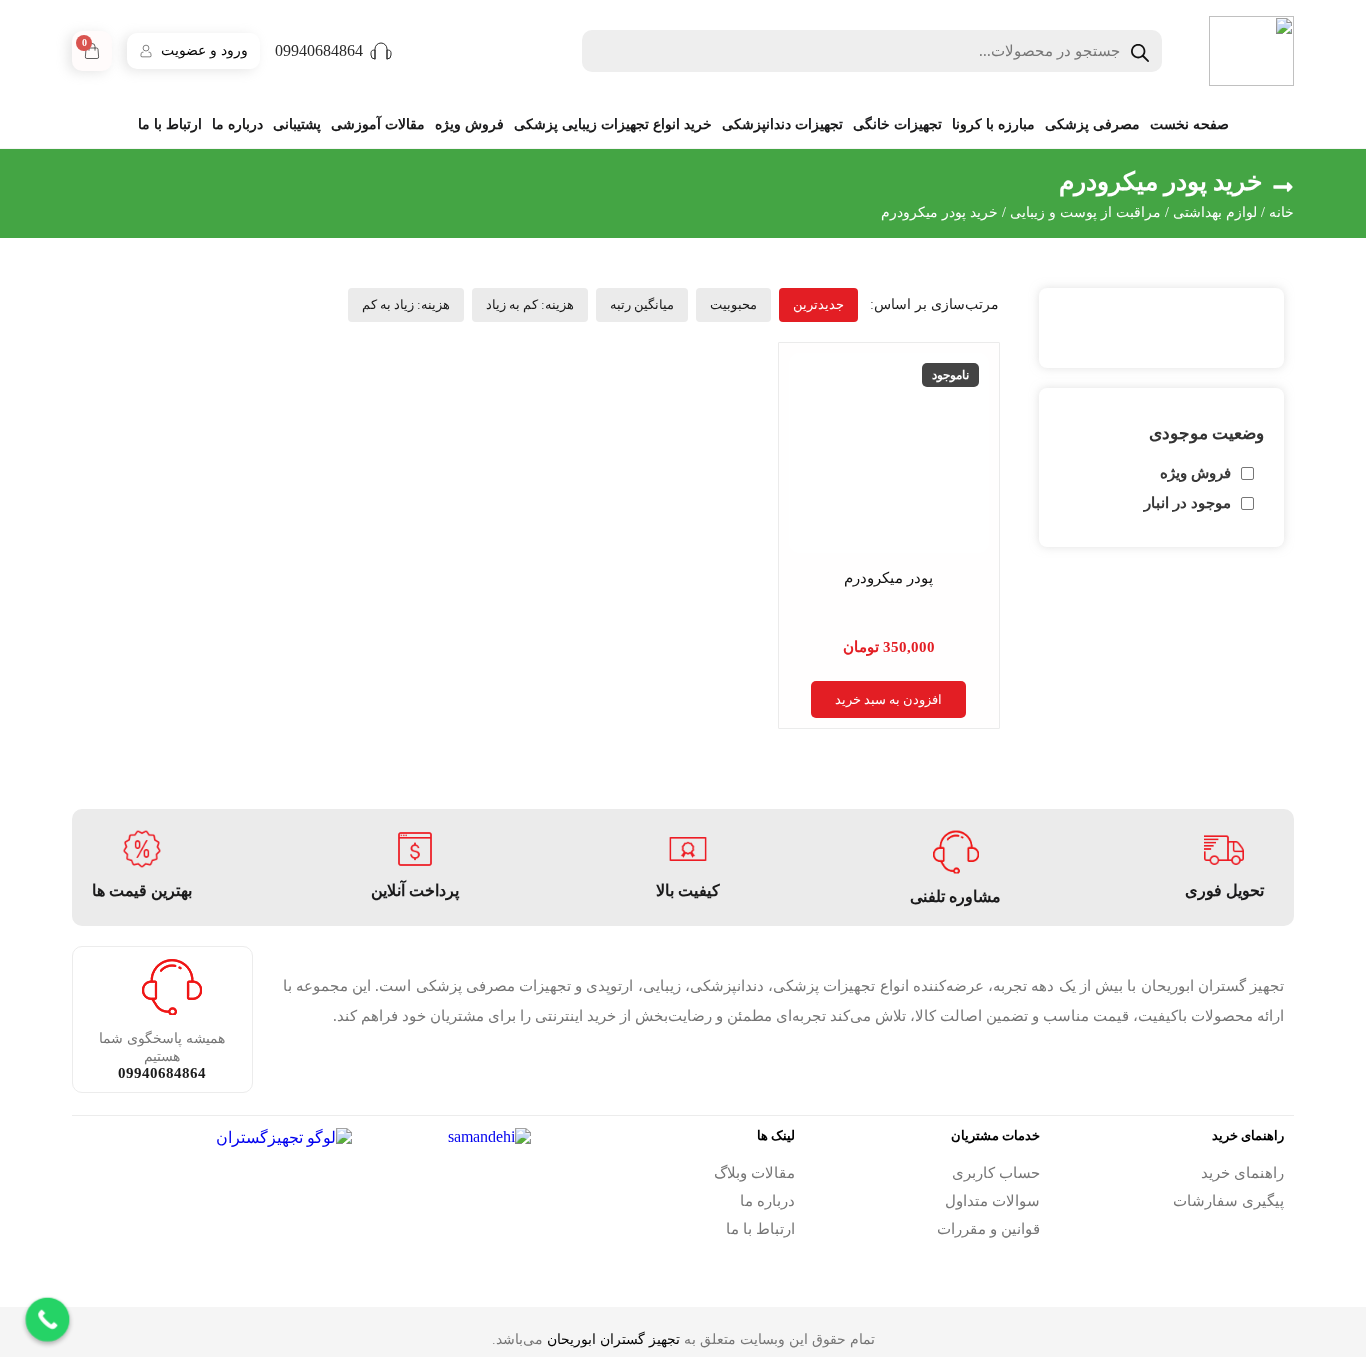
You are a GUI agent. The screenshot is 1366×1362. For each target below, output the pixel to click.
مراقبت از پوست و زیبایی (1085, 212)
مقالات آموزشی (378, 124)
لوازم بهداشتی (1215, 212)
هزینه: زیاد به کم (406, 304)
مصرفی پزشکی (1092, 124)
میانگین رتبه (642, 304)
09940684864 (319, 50)
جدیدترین (818, 304)
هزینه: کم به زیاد (530, 304)
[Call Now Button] (48, 1320)
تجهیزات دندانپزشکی (782, 124)
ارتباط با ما (170, 124)
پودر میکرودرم (888, 578)
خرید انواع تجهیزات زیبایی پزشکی (613, 124)
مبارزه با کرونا (993, 124)
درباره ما (237, 124)
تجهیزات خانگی (897, 124)
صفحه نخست (1189, 124)
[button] (934, 304)
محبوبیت (733, 304)
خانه (1281, 212)
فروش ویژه (469, 124)
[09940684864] (381, 51)
